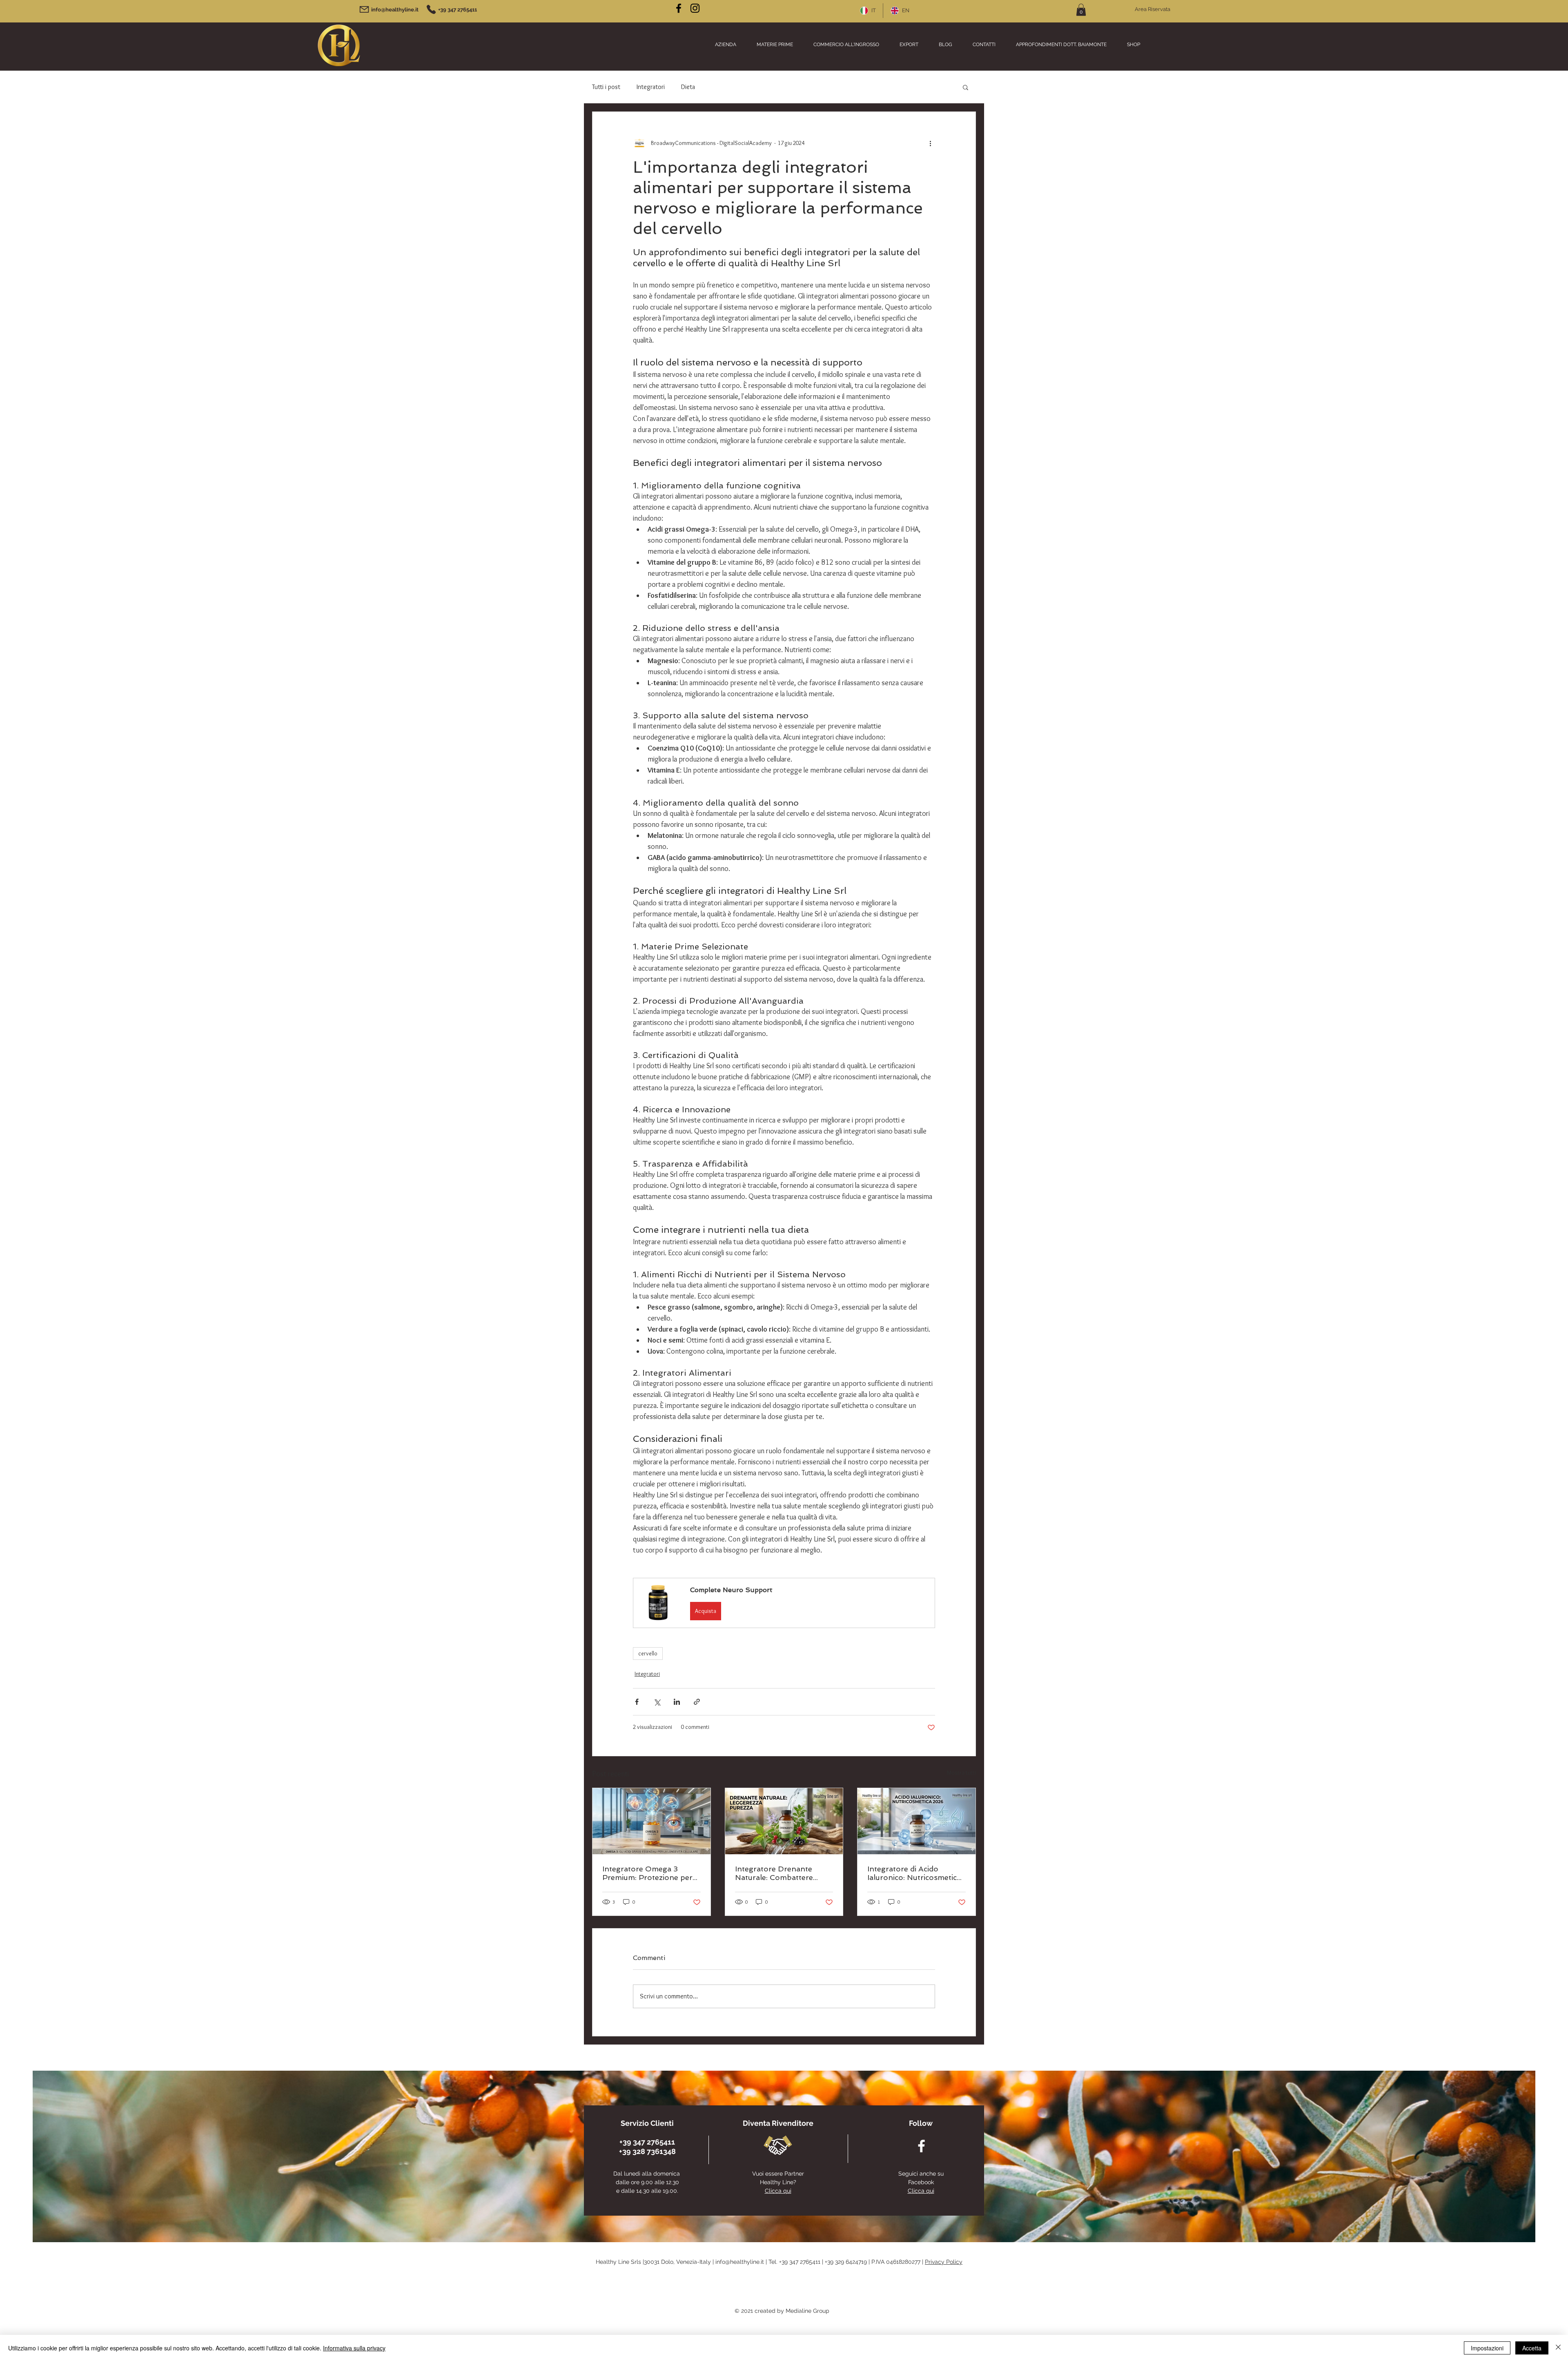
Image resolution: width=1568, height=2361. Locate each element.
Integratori (651, 87)
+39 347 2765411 (800, 2262)
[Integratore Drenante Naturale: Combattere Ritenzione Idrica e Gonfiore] (784, 1821)
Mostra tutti (961, 1773)
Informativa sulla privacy (354, 2348)
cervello (648, 1653)
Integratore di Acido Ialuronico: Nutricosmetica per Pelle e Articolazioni (914, 1873)
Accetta (1532, 2348)
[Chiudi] (1558, 2348)
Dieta (688, 87)
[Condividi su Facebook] (637, 1702)
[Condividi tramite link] (697, 1702)
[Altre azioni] (930, 143)
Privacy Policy (944, 2262)
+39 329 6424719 (846, 2262)
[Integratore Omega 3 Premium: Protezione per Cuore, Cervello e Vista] (651, 1821)
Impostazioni (1487, 2348)
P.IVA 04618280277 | (898, 2262)
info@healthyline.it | (742, 2262)
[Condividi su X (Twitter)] (657, 1702)
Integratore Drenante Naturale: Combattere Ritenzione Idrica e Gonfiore (774, 1873)
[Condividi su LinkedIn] (677, 1702)
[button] (1081, 10)
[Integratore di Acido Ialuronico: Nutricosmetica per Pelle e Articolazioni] (917, 1821)
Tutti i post (606, 87)
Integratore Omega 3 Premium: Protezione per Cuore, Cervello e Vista (647, 1873)
